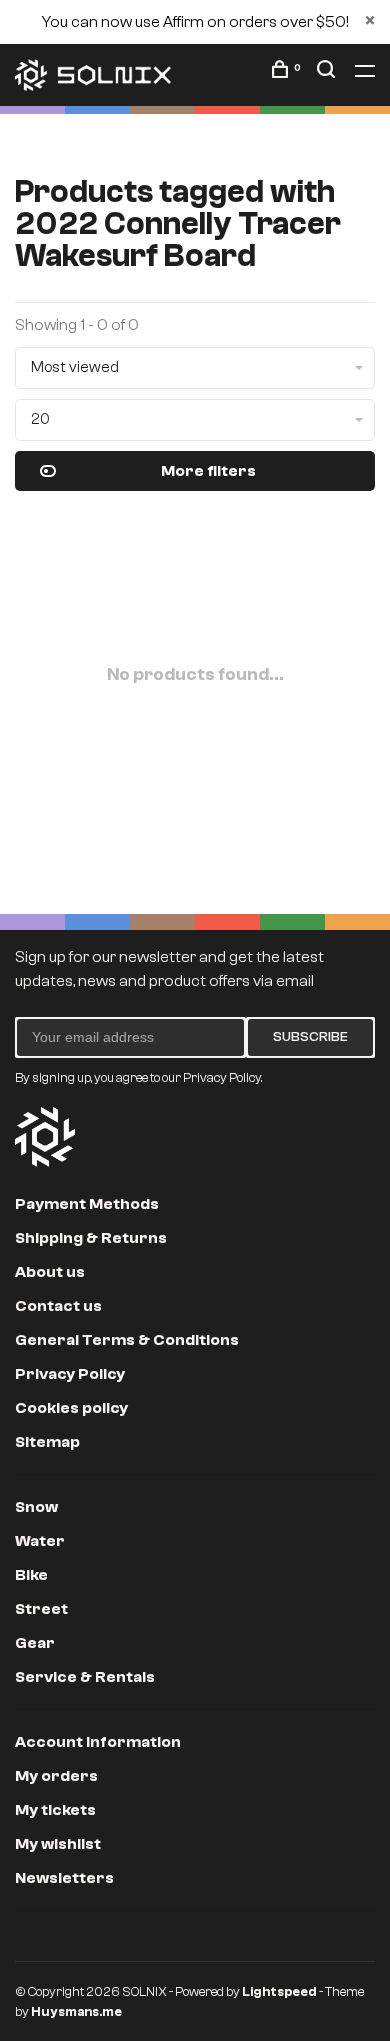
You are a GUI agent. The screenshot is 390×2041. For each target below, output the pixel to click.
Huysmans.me (76, 2011)
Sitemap (47, 1442)
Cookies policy (71, 1408)
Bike (31, 1575)
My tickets (55, 1810)
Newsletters (64, 1878)
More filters (208, 471)
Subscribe (310, 1037)
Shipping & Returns (91, 1238)
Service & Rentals (85, 1677)
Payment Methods (87, 1204)
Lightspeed (279, 1991)
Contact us (58, 1306)
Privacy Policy (70, 1374)
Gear (35, 1643)
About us (50, 1272)
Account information (98, 1742)
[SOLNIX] (45, 1137)
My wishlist (58, 1844)
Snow (36, 1507)
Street (41, 1609)
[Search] (328, 73)
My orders (56, 1776)
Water (40, 1541)
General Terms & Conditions (127, 1340)
